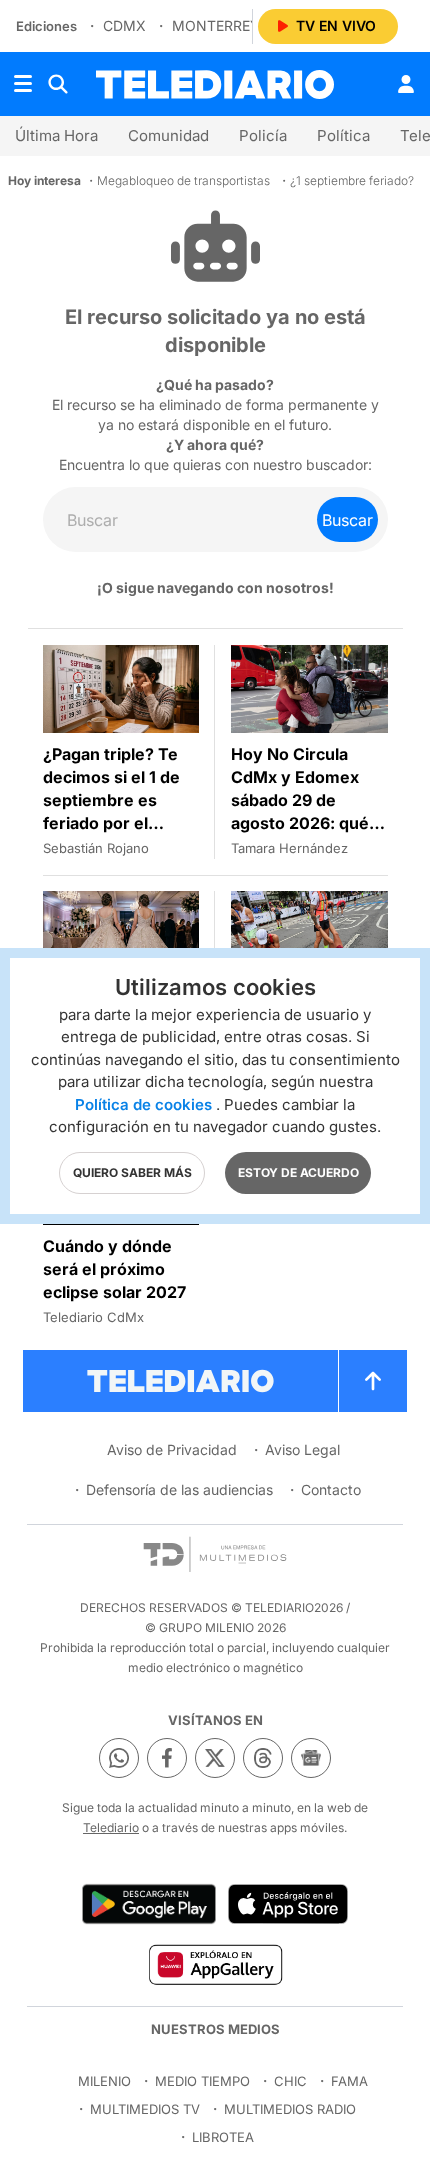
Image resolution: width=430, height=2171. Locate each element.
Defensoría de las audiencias (179, 1489)
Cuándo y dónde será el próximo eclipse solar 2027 (114, 1269)
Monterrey (216, 25)
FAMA (349, 2081)
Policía (263, 135)
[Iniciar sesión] (406, 84)
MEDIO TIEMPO (202, 2081)
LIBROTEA (223, 2137)
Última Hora (56, 135)
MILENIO (104, 2081)
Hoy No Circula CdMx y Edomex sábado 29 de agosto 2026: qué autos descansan (300, 800)
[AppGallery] (214, 1964)
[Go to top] (373, 1381)
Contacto (331, 1489)
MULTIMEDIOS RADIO (290, 2109)
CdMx (124, 25)
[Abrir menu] (23, 84)
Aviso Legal (302, 1449)
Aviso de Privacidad (172, 1449)
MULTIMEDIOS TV (145, 2109)
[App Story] (288, 1904)
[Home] (215, 84)
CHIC (290, 2081)
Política (343, 135)
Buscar (347, 520)
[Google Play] (149, 1904)
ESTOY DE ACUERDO (298, 1172)
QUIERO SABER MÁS (132, 1172)
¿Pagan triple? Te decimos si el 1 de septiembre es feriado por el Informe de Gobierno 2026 (111, 811)
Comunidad (168, 135)
